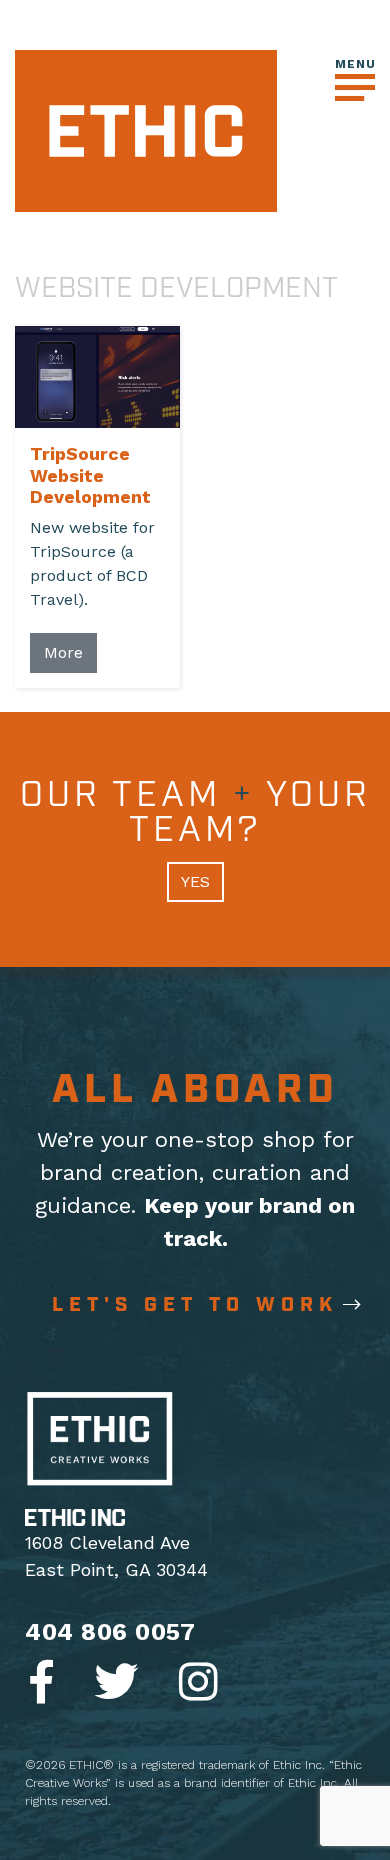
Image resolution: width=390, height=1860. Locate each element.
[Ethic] (146, 129)
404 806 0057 (110, 1632)
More (63, 652)
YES (195, 881)
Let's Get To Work (195, 1305)
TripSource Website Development (90, 475)
